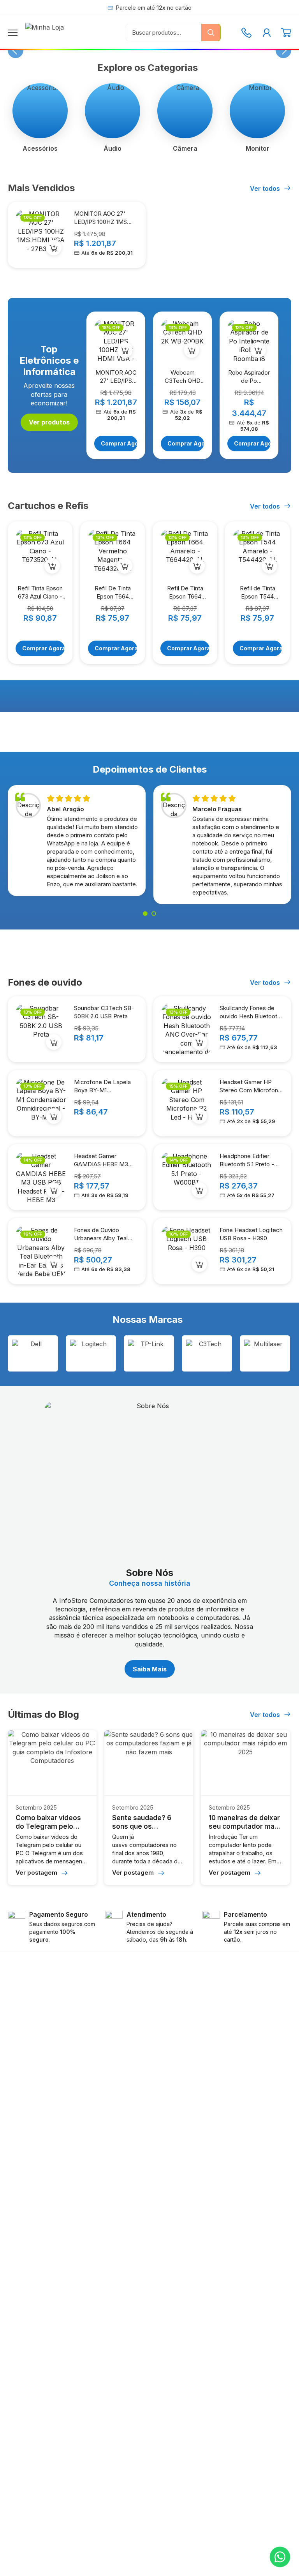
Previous (16, 50)
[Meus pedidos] (267, 33)
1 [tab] (145, 914)
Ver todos (266, 188)
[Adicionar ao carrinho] (54, 248)
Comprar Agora (119, 443)
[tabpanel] (77, 843)
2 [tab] (154, 914)
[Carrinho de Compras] (286, 33)
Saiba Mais (150, 1669)
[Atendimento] (246, 33)
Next (283, 50)
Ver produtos (49, 422)
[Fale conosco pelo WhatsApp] (280, 2557)
